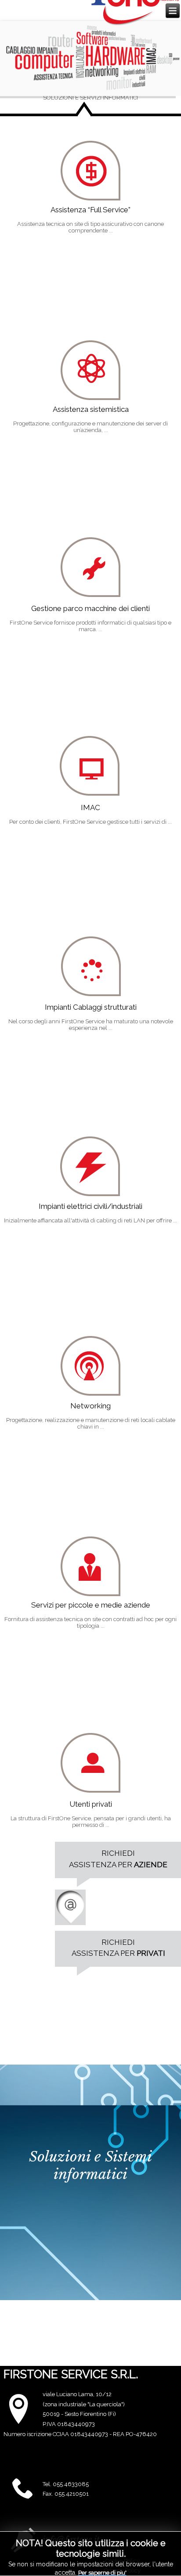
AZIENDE (151, 1865)
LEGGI (25, 160)
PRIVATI (151, 1953)
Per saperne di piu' (102, 2573)
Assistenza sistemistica (91, 409)
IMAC (90, 807)
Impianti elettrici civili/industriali (90, 1206)
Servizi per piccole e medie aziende (91, 1605)
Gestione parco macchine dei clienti (90, 608)
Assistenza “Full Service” (90, 210)
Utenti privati (91, 1804)
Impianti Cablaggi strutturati (91, 1007)
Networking (90, 1406)
